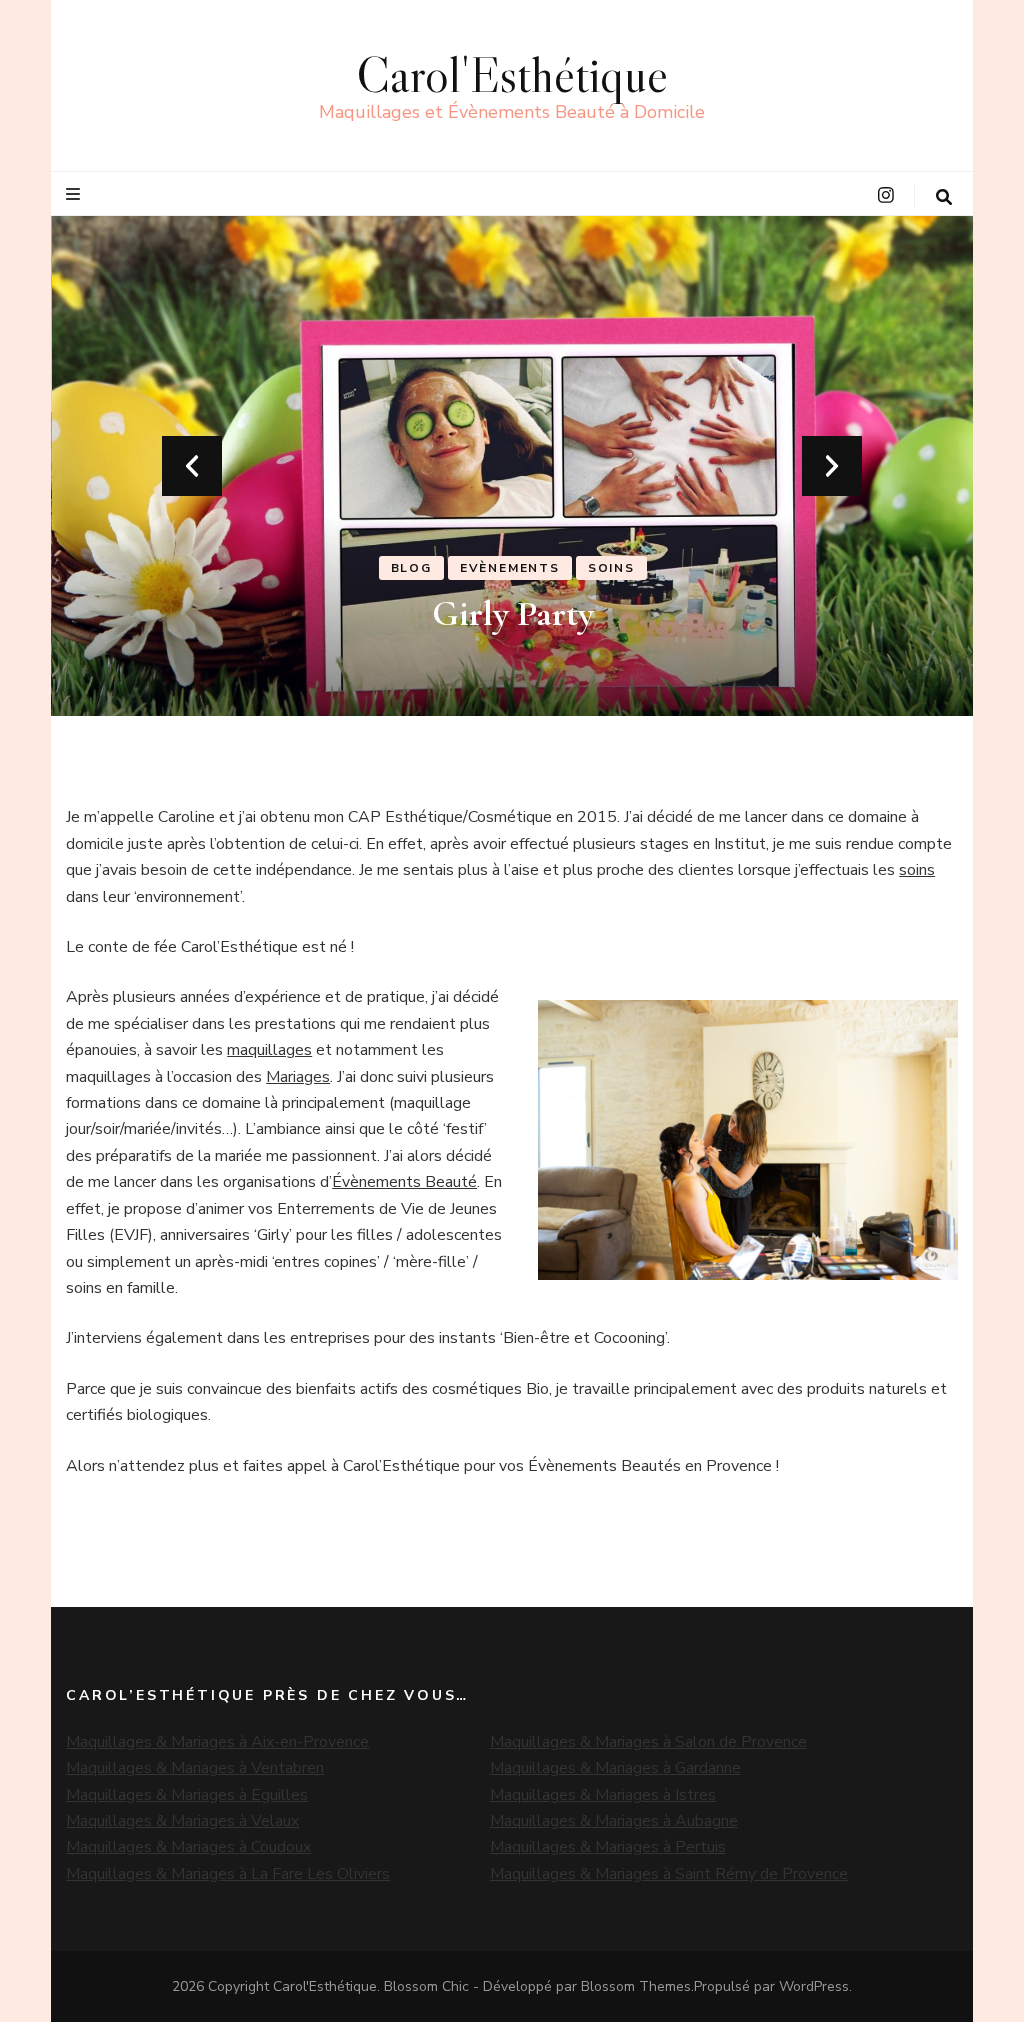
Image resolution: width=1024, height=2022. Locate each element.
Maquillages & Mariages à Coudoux (188, 1847)
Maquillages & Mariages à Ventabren (195, 1768)
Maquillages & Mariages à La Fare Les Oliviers (228, 1874)
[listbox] (512, 466)
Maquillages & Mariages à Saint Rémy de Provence (669, 1874)
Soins (611, 568)
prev (192, 466)
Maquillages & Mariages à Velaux (182, 1821)
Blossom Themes (636, 1986)
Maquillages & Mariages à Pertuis (608, 1847)
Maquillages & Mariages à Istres (603, 1795)
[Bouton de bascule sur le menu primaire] (75, 194)
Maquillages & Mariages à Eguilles (187, 1795)
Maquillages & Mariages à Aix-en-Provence (217, 1742)
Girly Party (513, 613)
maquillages (269, 1050)
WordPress (814, 1986)
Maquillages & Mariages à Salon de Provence (648, 1742)
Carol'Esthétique (512, 74)
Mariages (298, 1077)
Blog (411, 568)
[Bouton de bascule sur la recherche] (944, 197)
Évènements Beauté (404, 1182)
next (832, 466)
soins (917, 870)
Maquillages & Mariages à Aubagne (614, 1821)
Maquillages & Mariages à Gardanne (615, 1768)
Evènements (510, 568)
